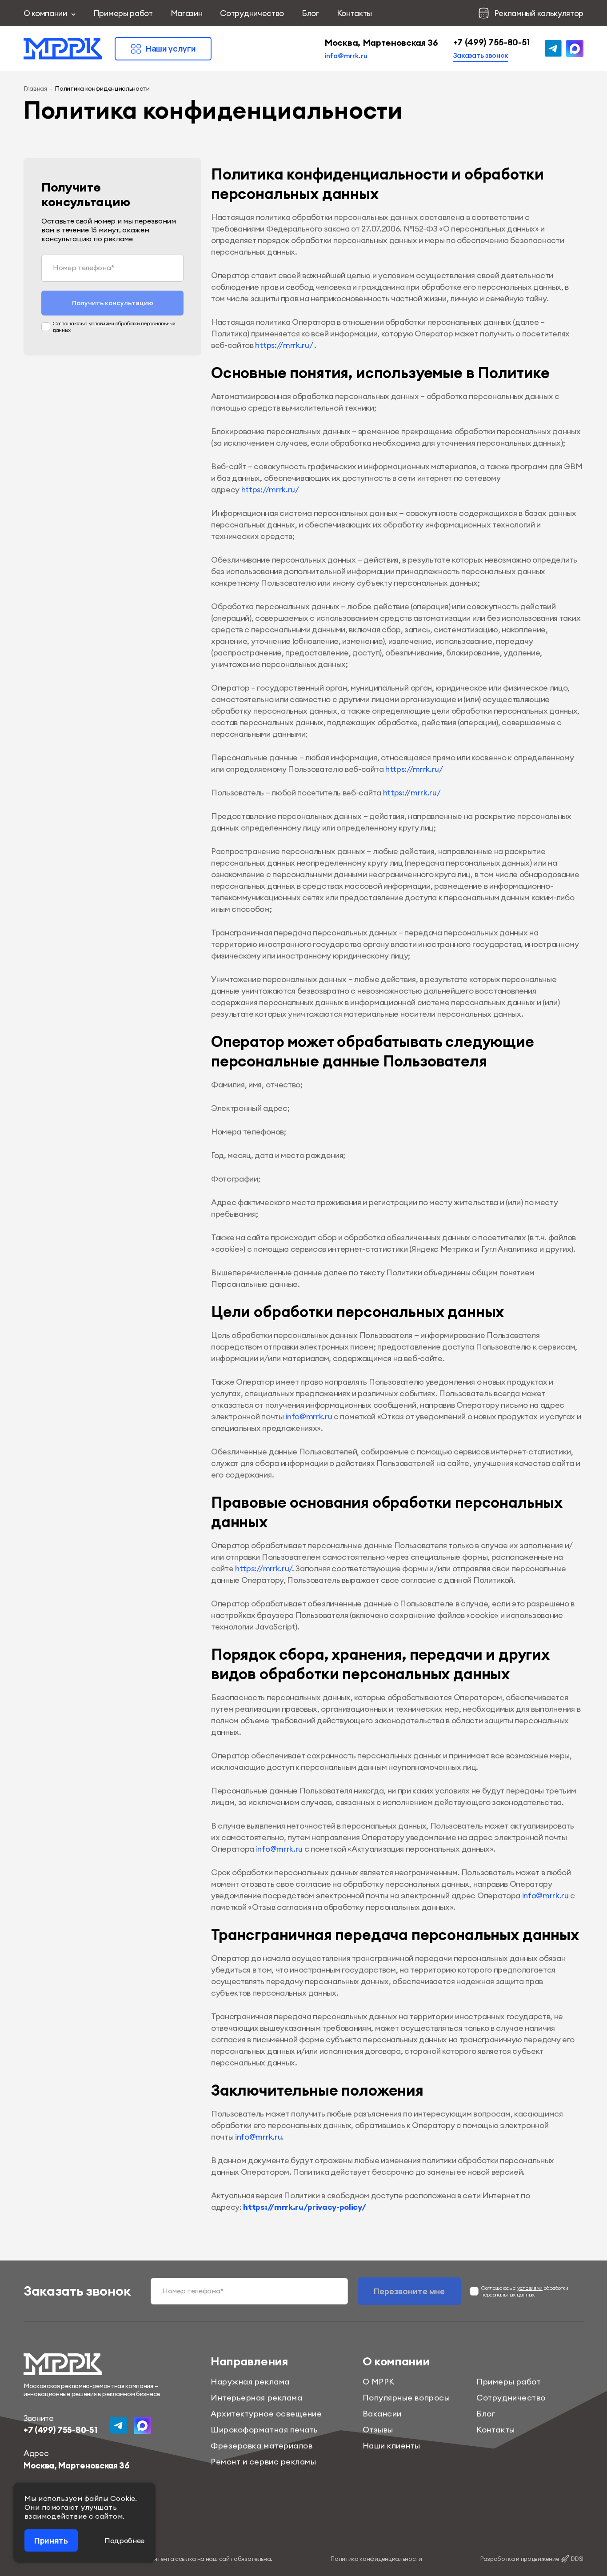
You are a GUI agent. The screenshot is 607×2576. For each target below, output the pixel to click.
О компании (45, 13)
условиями (102, 323)
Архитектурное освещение (266, 2414)
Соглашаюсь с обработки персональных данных (114, 327)
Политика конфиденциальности (376, 2559)
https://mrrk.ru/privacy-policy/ (304, 2207)
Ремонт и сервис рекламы (263, 2462)
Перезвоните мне (409, 2291)
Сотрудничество (252, 13)
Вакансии (382, 2414)
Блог (310, 13)
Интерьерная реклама (256, 2398)
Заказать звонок (481, 55)
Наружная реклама (250, 2382)
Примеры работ (123, 13)
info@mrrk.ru (346, 56)
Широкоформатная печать (264, 2430)
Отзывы (378, 2430)
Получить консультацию (113, 303)
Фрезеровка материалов (262, 2446)
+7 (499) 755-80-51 (491, 42)
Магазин (187, 13)
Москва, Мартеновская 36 (381, 42)
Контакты (354, 13)
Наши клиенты (391, 2446)
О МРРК (379, 2382)
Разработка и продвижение (532, 2559)
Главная (35, 88)
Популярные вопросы (406, 2398)
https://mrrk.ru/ (284, 345)
